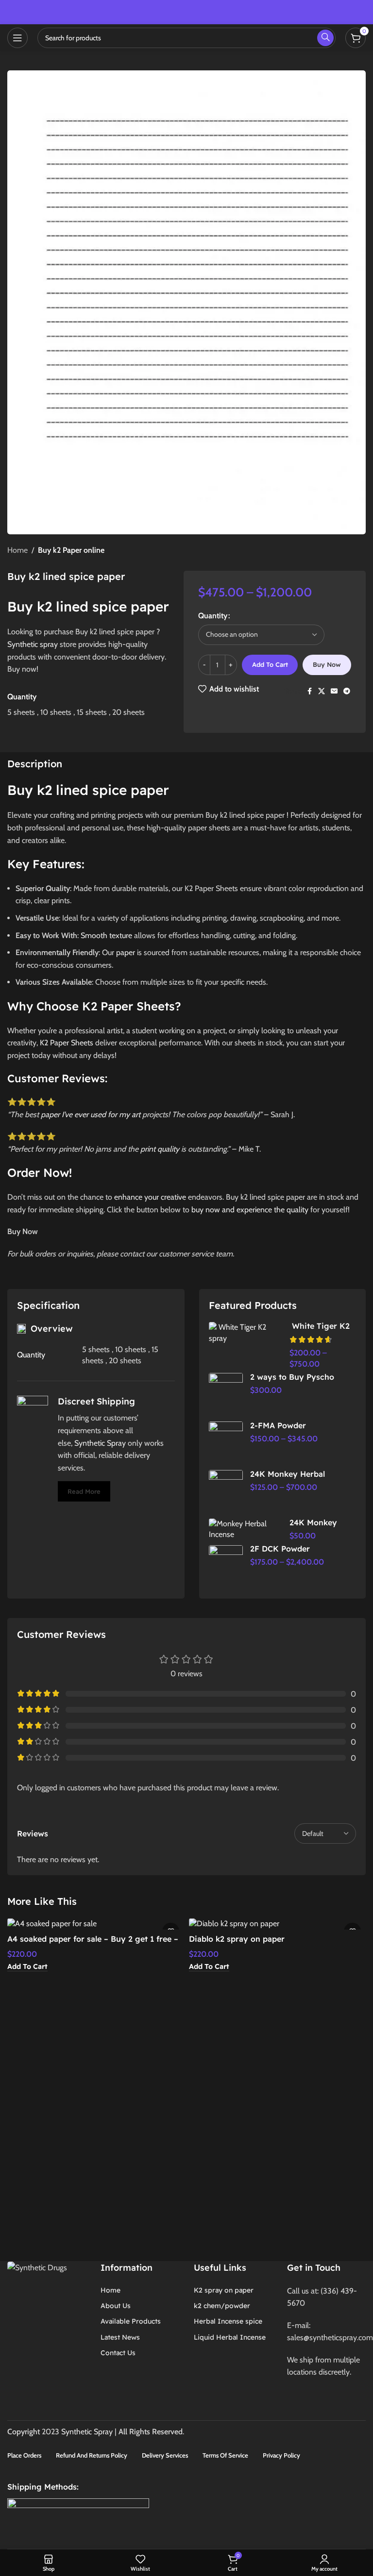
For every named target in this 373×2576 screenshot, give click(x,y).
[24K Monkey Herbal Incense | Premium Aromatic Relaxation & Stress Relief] (246, 1529)
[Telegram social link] (347, 691)
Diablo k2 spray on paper (237, 1939)
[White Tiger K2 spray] (246, 1333)
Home (17, 550)
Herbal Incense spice (228, 2321)
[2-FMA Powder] (226, 1443)
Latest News (120, 2337)
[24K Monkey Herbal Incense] (226, 1492)
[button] (27, 1967)
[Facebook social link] (309, 691)
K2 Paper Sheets (67, 1043)
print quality (160, 1149)
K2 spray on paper (224, 2290)
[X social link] (322, 691)
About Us (116, 2306)
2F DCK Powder (280, 1549)
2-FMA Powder (278, 1425)
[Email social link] (334, 691)
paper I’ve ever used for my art (91, 1115)
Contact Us (118, 2353)
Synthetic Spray (100, 1443)
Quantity (213, 616)
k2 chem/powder (222, 2306)
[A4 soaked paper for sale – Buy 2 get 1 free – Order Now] (96, 1924)
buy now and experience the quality (250, 1210)
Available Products (131, 2321)
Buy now (327, 664)
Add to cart (270, 664)
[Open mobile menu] (17, 38)
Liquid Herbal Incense (230, 2337)
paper (126, 952)
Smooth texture (106, 935)
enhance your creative (150, 1197)
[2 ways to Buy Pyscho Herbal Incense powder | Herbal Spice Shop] (226, 1395)
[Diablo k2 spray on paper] (277, 1924)
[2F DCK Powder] (226, 1567)
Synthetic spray (33, 644)
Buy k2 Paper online (71, 550)
